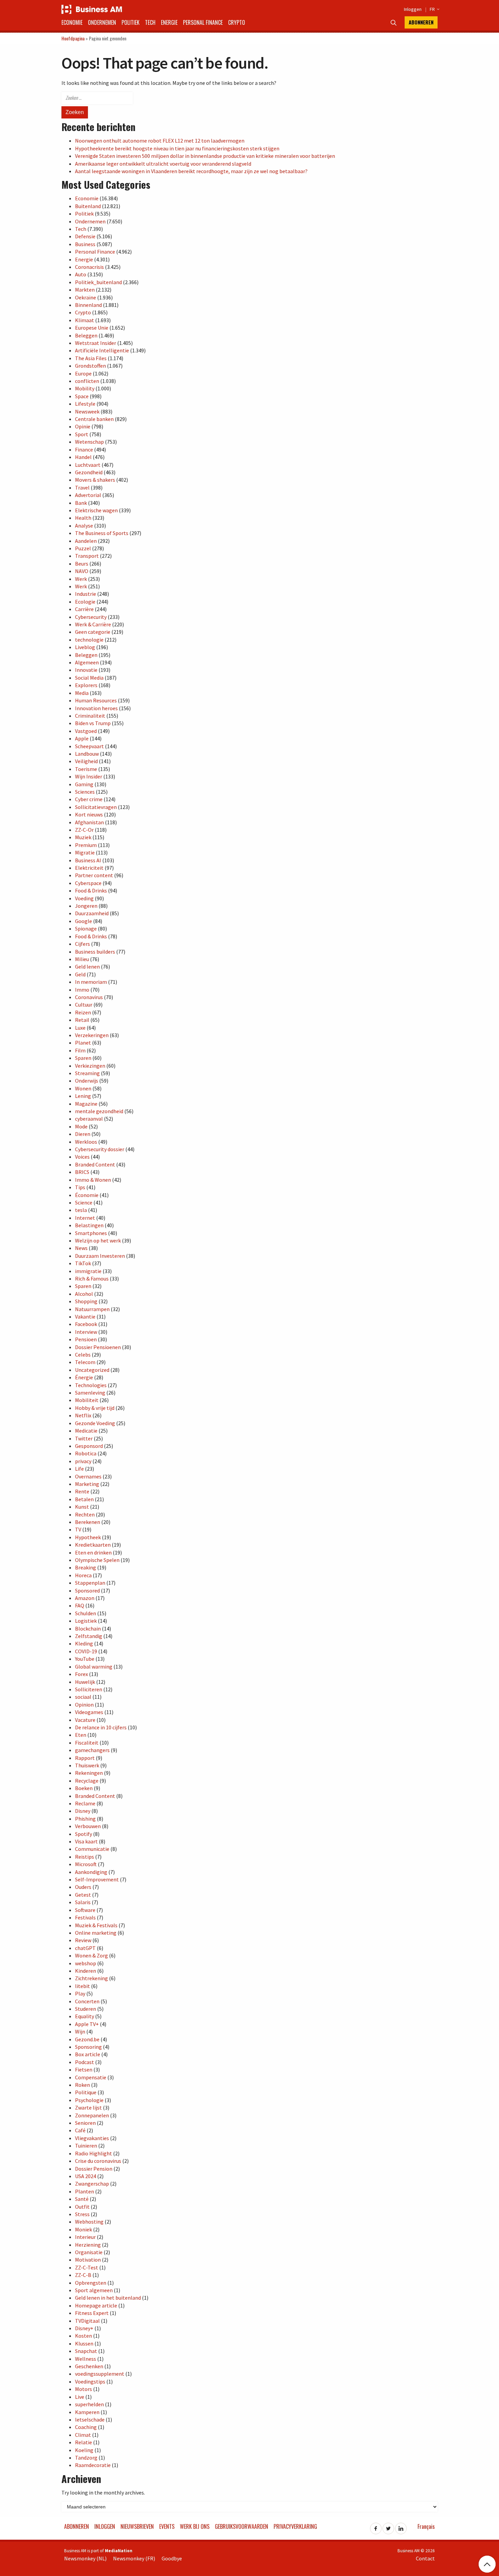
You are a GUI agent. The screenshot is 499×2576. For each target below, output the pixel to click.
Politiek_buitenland (98, 282)
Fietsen (84, 2069)
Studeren (86, 2009)
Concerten (87, 2001)
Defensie (85, 236)
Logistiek (86, 1621)
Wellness (86, 2359)
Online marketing (96, 1933)
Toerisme (86, 769)
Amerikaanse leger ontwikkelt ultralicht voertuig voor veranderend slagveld (163, 164)
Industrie (86, 594)
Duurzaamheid (92, 913)
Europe (83, 373)
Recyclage (87, 1781)
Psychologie (89, 2100)
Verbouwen (88, 1826)
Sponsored (87, 1590)
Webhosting (89, 2222)
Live (80, 2397)
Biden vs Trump (93, 723)
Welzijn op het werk (98, 1240)
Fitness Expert (92, 2313)
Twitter (84, 1438)
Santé (82, 2199)
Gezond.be (87, 2039)
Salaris (83, 1902)
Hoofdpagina (73, 38)
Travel (82, 487)
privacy (83, 1461)
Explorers (86, 685)
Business (85, 244)
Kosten (84, 2336)
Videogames (89, 1712)
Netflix (83, 1415)
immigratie (88, 1271)
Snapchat (86, 2351)
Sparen (83, 1058)
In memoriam (91, 982)
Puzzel (83, 548)
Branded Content (95, 1164)
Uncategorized (92, 1370)
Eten (81, 1735)
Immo (82, 990)
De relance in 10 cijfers (101, 1727)
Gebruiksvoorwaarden (242, 2526)
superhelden (89, 2404)
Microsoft (86, 1864)
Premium (86, 845)
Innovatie (86, 670)
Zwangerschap (92, 2184)
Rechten (85, 1514)
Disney (83, 1811)
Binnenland (88, 305)
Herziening (88, 2245)
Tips (80, 1187)
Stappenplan (90, 1583)
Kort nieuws (89, 814)
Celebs (83, 1355)
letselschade (90, 2419)
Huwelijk (85, 1682)
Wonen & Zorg (91, 1955)
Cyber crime (89, 799)
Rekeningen (89, 1773)
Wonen (83, 1088)
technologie (89, 640)
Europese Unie (92, 328)
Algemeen (87, 662)
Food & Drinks (91, 890)
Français (426, 2526)
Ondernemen (102, 22)
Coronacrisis (89, 267)
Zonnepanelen (92, 2115)
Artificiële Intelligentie (102, 350)
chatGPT (85, 1948)
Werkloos (86, 1142)
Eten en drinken (93, 1552)
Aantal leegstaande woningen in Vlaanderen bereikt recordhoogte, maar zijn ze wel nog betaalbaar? (191, 171)
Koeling (84, 2450)
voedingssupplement (100, 2374)
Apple (82, 738)
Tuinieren (86, 2146)
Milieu (82, 959)
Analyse (84, 526)
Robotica (86, 1453)
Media (82, 693)
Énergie (84, 1377)
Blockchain (88, 1629)
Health (83, 518)
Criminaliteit (90, 716)
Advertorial (88, 495)
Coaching (86, 2427)
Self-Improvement (97, 1879)
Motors (84, 2389)
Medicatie (86, 1431)
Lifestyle (85, 404)
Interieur (85, 2237)
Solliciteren (89, 1689)
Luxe (80, 1028)
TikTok (83, 1263)
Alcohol (84, 1294)
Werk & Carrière (93, 624)
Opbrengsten (91, 2283)
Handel (83, 457)
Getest (83, 1895)
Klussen (84, 2343)
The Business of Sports (102, 533)
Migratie (85, 852)
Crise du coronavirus (98, 2161)
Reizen (83, 1012)
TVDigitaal (87, 2321)
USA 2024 (86, 2176)
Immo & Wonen (93, 1180)
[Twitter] (388, 2526)
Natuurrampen (92, 1309)
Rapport (85, 1758)
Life (79, 1469)
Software (85, 1910)
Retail (82, 1020)
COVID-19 (86, 1651)
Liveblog (85, 647)
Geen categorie (93, 632)
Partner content (94, 875)
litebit (82, 1986)
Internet (85, 1218)
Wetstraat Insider (96, 343)
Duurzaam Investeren (100, 1256)
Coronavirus (89, 997)
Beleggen (86, 335)
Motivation (88, 2260)
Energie (169, 22)
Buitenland (88, 206)
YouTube (85, 1659)
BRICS (82, 1172)
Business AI (88, 860)
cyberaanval (89, 1119)
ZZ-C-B (83, 2275)
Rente (82, 1491)
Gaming (84, 784)
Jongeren (86, 906)
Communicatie (92, 1849)
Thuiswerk (87, 1765)
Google (84, 921)
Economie (72, 22)
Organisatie (89, 2252)
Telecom (85, 1362)
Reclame (85, 1803)
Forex (81, 1674)
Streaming (87, 1073)
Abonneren (421, 22)
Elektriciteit (89, 868)
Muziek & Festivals (96, 1925)
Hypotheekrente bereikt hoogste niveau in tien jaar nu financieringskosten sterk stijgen (177, 148)
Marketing (87, 1484)
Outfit (82, 2207)
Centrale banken (94, 419)
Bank (81, 503)
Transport (87, 556)
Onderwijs (87, 1081)
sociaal (83, 1697)
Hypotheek (88, 1537)
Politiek (131, 22)
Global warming (94, 1667)
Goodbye (172, 2558)
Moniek (84, 2229)
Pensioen (86, 1339)
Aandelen (86, 541)
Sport (82, 434)
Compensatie (91, 2077)
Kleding (84, 1643)
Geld (80, 974)
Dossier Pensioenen (98, 1347)
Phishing (85, 1819)
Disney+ (84, 2328)
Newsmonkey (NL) (85, 2558)
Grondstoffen (90, 366)
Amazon (85, 1598)
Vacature (85, 1720)
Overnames (88, 1476)
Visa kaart (86, 1841)
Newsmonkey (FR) (134, 2558)
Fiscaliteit (87, 1743)
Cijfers (82, 944)
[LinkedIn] (401, 2526)
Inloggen (413, 9)
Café (80, 2130)
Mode (81, 1126)
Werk (81, 579)
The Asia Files (91, 358)
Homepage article (96, 2305)
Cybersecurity (91, 617)
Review (83, 1940)
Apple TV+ (87, 2024)
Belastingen (89, 1225)
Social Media (89, 678)
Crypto (237, 22)
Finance (84, 449)
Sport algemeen (94, 2290)
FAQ (80, 1605)
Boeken (84, 1788)
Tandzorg (86, 2458)
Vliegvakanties (92, 2138)
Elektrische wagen (96, 510)
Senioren (85, 2123)
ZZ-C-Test (87, 2267)
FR (434, 9)
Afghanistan (89, 822)
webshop (86, 1963)
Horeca (83, 1575)
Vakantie (85, 1317)
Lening (83, 1096)
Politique (86, 2092)
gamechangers (92, 1750)
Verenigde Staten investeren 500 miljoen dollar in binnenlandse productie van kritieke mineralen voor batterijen (205, 156)
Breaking (86, 1567)
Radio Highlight (94, 2153)
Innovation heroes (96, 708)
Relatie (84, 2442)
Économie (87, 1195)
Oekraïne (86, 297)
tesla (81, 1210)
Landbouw (87, 754)
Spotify (84, 1834)
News (81, 1248)
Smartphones (91, 1233)
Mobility (85, 388)
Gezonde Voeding (95, 1423)
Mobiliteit (87, 1400)
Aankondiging (91, 1872)
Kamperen (87, 2412)
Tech (150, 22)
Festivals (85, 1917)
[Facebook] (376, 2526)
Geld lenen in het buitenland (108, 2298)
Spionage (86, 928)
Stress (82, 2214)
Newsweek (87, 411)
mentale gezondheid (99, 1111)
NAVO (82, 571)
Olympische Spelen (97, 1560)
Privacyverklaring (295, 2526)
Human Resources (96, 700)
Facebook (86, 1324)
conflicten (87, 381)
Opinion (84, 1705)
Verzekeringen (92, 1035)
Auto (81, 274)
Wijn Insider (89, 776)
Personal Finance (203, 22)
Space (82, 396)
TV (78, 1529)
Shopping (86, 1301)
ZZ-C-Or (84, 830)
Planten (85, 2191)
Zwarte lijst (88, 2108)
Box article (88, 2054)
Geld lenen (87, 967)
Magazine (86, 1104)
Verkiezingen (90, 1066)
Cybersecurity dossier (100, 1149)
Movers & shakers (95, 480)
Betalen (84, 1499)
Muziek (83, 837)
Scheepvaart (89, 746)
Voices (82, 1157)
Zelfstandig (89, 1636)
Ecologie (85, 602)
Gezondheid (89, 472)
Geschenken (89, 2366)
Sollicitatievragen (96, 807)
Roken (82, 2085)
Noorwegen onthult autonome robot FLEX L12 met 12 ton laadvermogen (160, 141)
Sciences (85, 792)
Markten (85, 290)
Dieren (83, 1134)
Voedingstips (90, 2381)
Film (80, 1050)
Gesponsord (89, 1446)
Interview (86, 1332)
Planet (83, 1043)
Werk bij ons (195, 2526)
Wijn (80, 2031)
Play (80, 1993)
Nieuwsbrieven (137, 2526)
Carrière (84, 609)
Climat (83, 2435)
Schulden (86, 1613)
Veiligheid (86, 761)
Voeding (84, 898)
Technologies (91, 1385)
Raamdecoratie (93, 2465)
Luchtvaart (88, 465)
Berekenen (88, 1522)
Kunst (82, 1507)
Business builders (95, 952)
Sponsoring (88, 2047)
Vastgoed (86, 731)
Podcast (85, 2062)
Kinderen (86, 1971)
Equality (85, 2016)
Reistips (85, 1857)
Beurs (82, 564)
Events (167, 2526)
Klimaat (85, 320)
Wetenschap (89, 442)
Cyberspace (88, 883)
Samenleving (90, 1393)
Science (84, 1202)
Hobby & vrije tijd (95, 1408)
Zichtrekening (91, 1978)
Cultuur (84, 1005)
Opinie (83, 426)
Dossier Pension (94, 2169)
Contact (425, 2558)
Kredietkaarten (93, 1545)
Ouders (83, 1887)
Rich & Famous (92, 1278)
